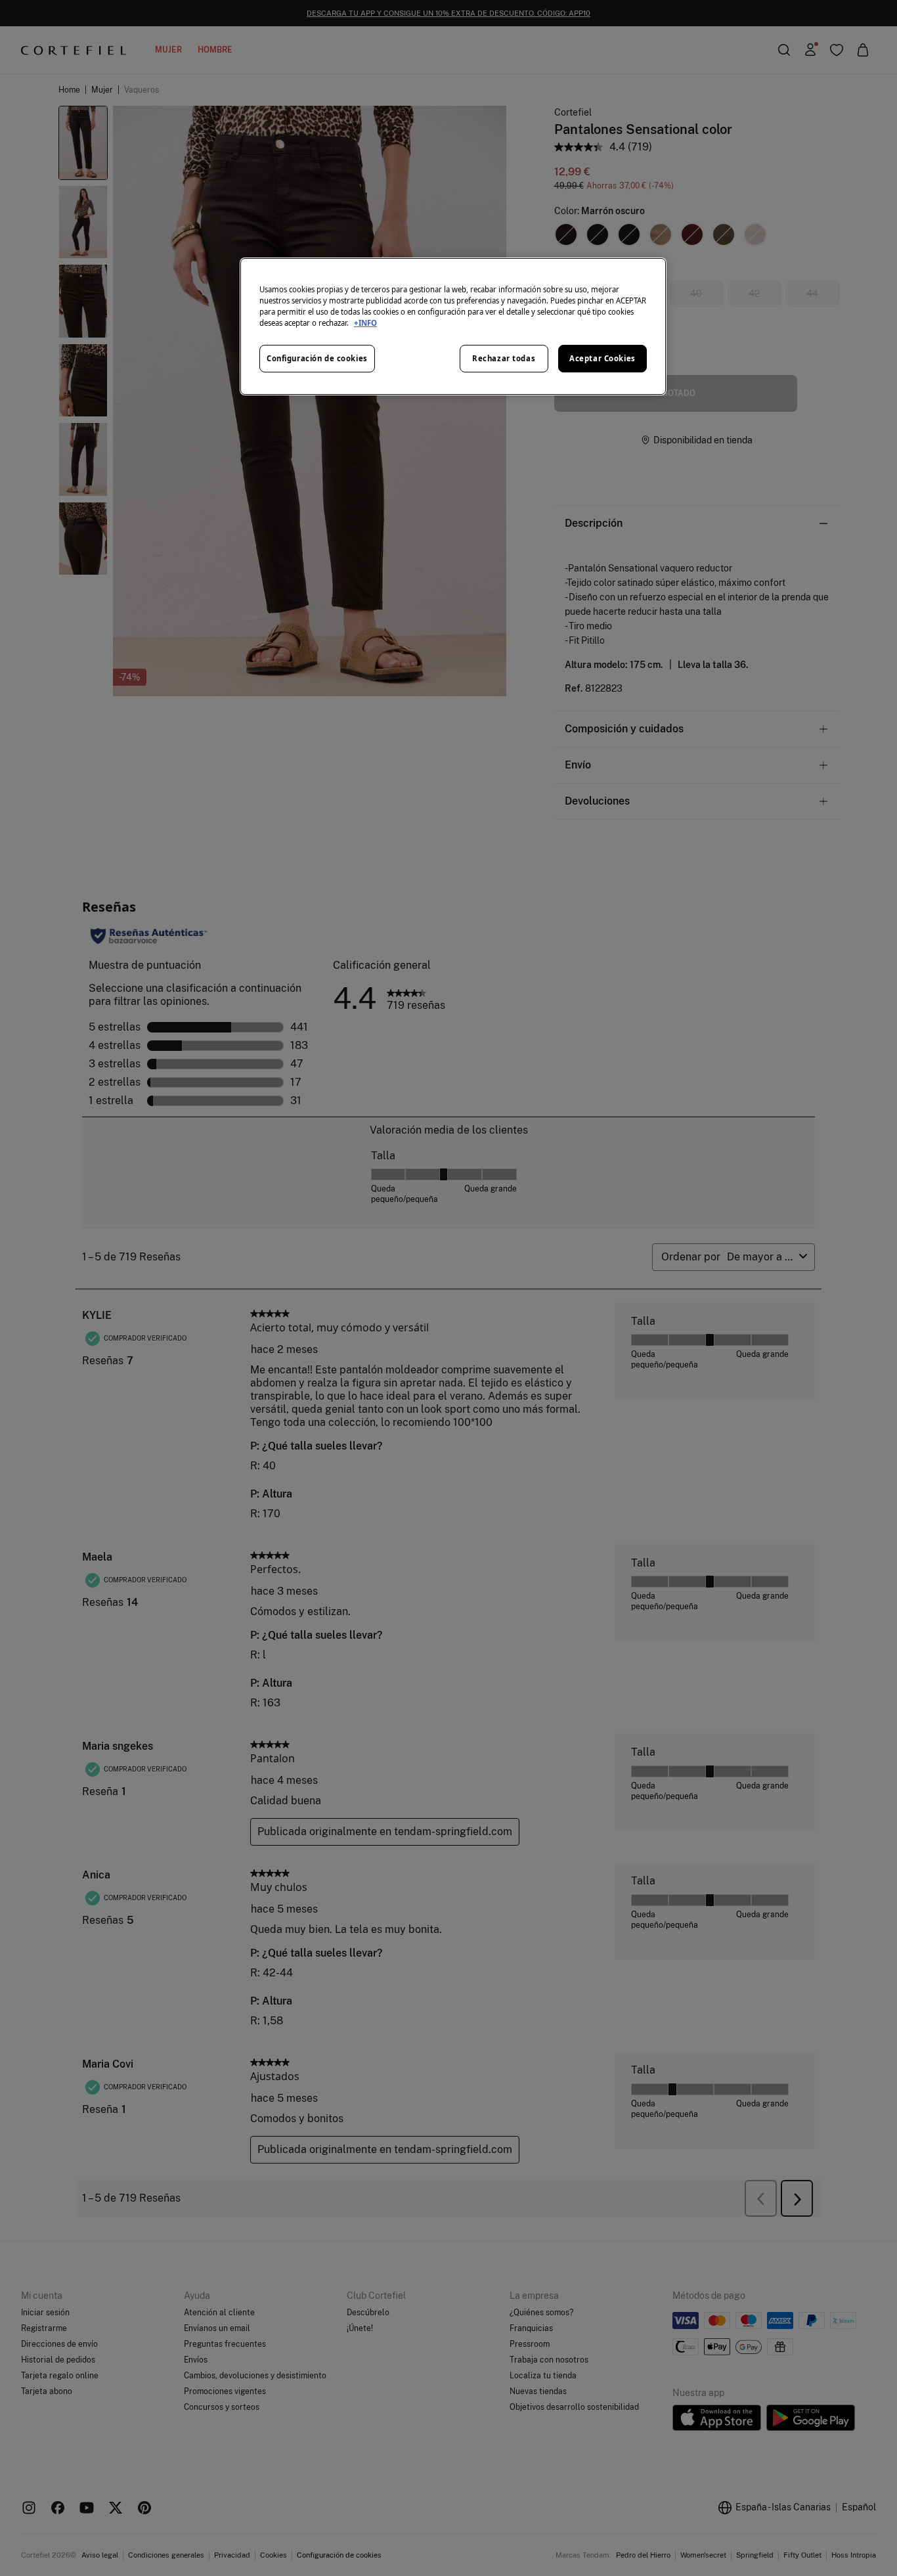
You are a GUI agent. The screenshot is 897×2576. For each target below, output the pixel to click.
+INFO (365, 323)
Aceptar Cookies (602, 358)
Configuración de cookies (317, 358)
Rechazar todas (504, 358)
